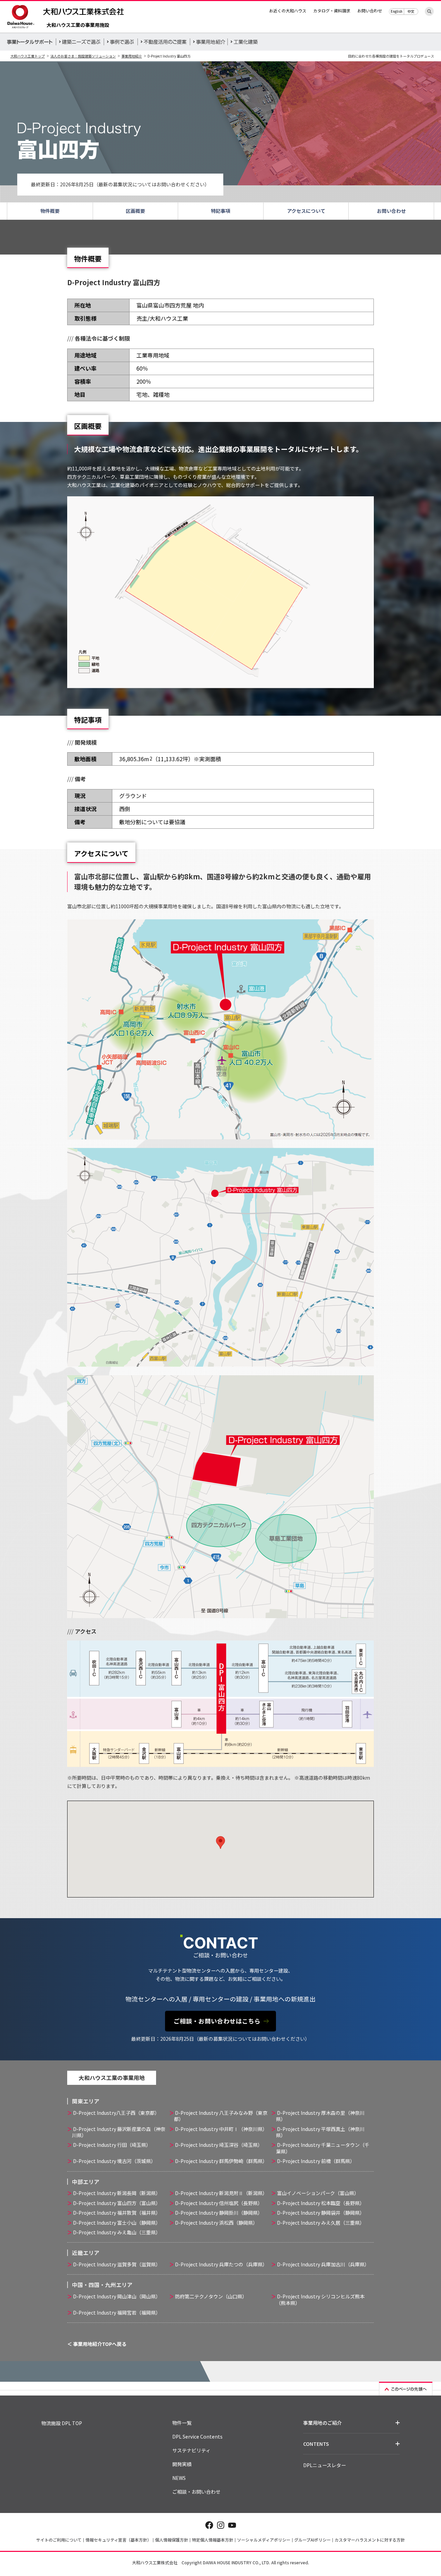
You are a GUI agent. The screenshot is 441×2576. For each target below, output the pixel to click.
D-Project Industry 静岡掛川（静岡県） (219, 2213)
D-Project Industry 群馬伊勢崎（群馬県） (221, 2161)
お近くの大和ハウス (288, 11)
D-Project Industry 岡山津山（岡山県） (117, 2296)
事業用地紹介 (132, 56)
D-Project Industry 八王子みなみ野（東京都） (221, 2116)
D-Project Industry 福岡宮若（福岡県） (117, 2313)
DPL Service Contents (197, 2437)
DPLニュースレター (325, 2465)
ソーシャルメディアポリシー (264, 2540)
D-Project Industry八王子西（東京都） (116, 2113)
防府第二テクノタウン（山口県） (211, 2296)
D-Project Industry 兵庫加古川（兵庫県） (323, 2264)
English (397, 11)
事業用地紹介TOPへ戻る (100, 2344)
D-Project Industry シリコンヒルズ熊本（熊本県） (320, 2299)
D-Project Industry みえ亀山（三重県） (117, 2232)
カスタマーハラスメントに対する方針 (370, 2540)
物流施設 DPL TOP (62, 2423)
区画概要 (135, 211)
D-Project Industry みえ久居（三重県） (321, 2223)
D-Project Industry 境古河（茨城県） (114, 2161)
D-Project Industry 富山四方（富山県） (117, 2203)
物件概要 (50, 211)
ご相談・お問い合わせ (196, 2492)
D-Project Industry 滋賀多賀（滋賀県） (117, 2264)
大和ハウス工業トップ (28, 56)
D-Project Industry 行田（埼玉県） (112, 2145)
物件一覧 (182, 2423)
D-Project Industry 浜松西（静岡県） (216, 2223)
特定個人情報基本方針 (213, 2540)
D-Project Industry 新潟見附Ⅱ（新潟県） (221, 2193)
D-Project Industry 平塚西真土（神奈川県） (320, 2132)
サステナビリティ (191, 2450)
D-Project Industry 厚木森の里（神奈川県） (320, 2116)
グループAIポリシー (312, 2540)
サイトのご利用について (59, 2540)
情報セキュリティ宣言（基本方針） (118, 2540)
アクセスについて (306, 211)
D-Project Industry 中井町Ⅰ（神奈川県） (221, 2129)
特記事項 (220, 211)
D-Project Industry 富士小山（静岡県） (117, 2223)
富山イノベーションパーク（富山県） (318, 2193)
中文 (411, 11)
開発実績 (182, 2464)
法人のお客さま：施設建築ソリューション (83, 56)
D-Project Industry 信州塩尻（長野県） (219, 2203)
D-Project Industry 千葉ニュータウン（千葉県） (323, 2148)
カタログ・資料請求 (332, 11)
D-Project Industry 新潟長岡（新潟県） (117, 2193)
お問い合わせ (370, 11)
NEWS (179, 2478)
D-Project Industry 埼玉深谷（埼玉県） (219, 2145)
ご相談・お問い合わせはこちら (217, 2021)
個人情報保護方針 (172, 2540)
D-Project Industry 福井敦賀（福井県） (117, 2213)
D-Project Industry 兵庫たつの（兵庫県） (221, 2264)
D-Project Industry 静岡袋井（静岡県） (321, 2213)
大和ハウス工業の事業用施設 (78, 25)
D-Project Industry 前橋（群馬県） (316, 2161)
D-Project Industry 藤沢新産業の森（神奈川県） (119, 2132)
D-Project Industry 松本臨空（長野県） (321, 2203)
